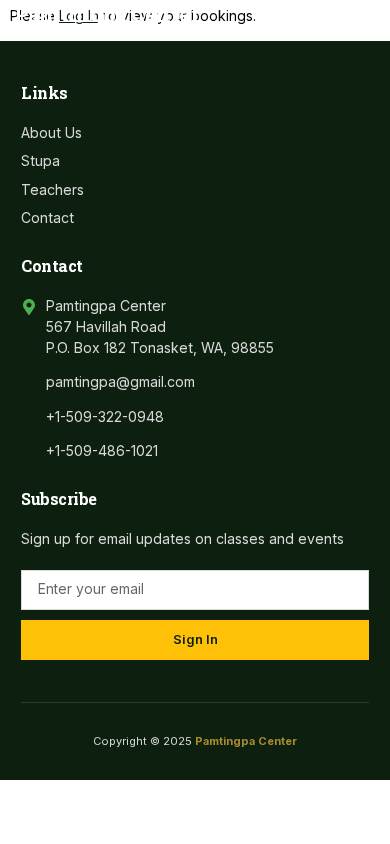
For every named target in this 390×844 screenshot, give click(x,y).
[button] (354, 15)
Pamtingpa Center (106, 14)
